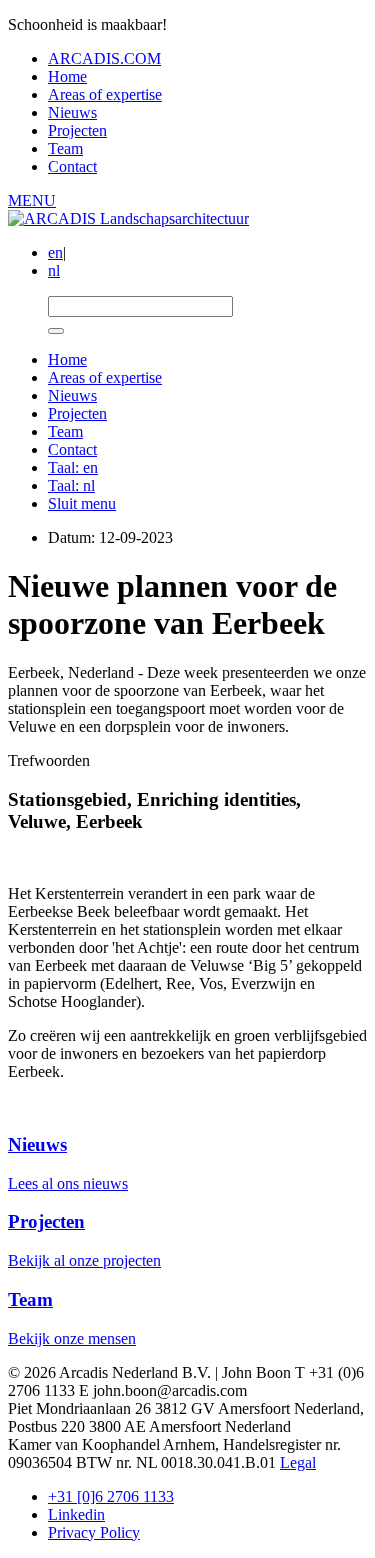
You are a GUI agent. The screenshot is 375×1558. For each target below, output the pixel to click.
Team (65, 148)
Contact (72, 166)
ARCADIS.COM (104, 58)
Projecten (77, 130)
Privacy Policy (94, 1532)
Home (67, 76)
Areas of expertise (105, 94)
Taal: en (73, 467)
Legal (298, 1462)
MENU (32, 200)
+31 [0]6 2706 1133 (111, 1496)
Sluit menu (82, 503)
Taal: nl (71, 485)
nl (54, 270)
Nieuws (72, 112)
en (55, 252)
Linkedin (76, 1514)
